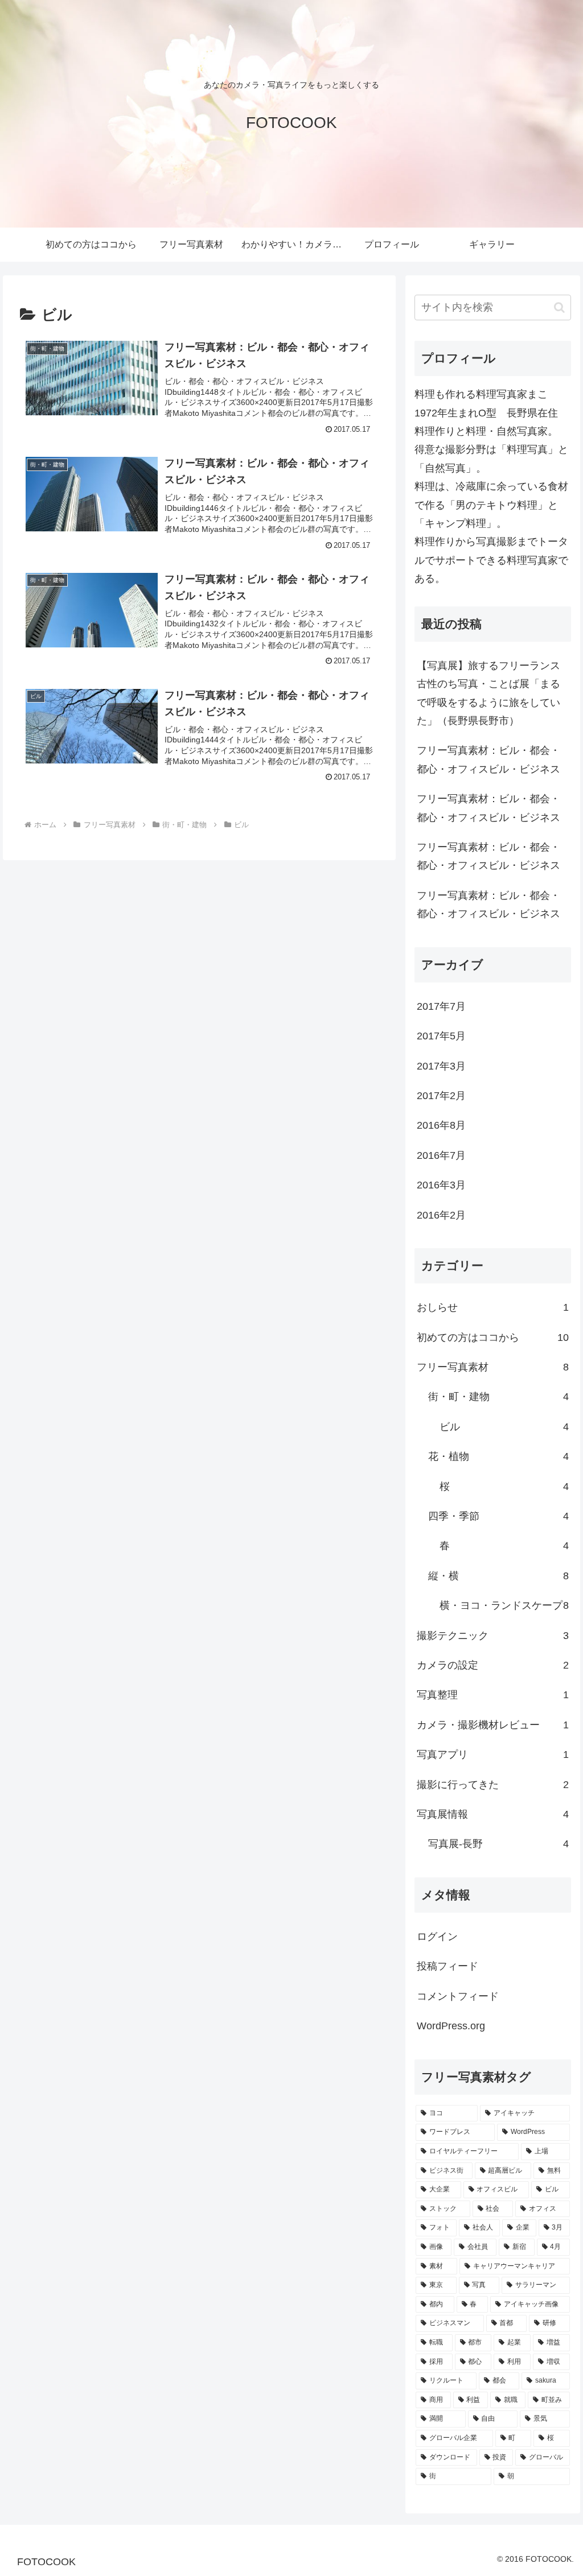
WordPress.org (451, 2026)
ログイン (437, 1937)
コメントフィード (458, 1996)
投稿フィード (447, 1966)
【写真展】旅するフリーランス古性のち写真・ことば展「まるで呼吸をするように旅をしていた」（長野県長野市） (488, 693)
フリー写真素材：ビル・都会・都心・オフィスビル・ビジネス (488, 759)
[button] (559, 307)
